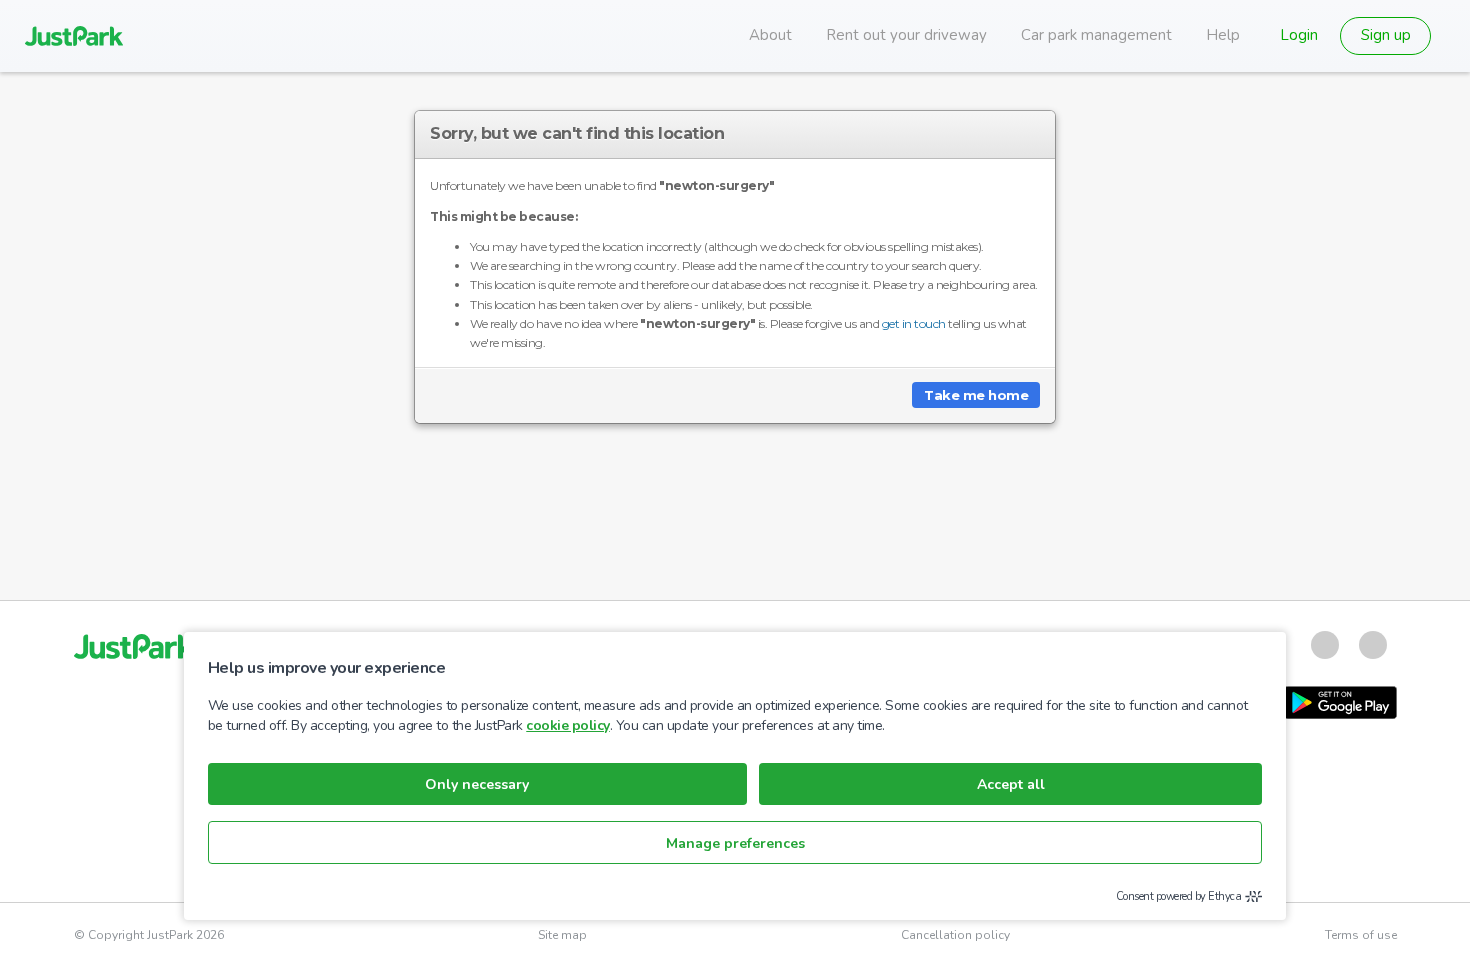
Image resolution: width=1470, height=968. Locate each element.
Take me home (976, 395)
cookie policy (568, 725)
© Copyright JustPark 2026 (149, 935)
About (770, 35)
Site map (562, 935)
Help (1223, 35)
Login (1299, 35)
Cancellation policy (955, 935)
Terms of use (1361, 935)
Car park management (1096, 35)
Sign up (1386, 35)
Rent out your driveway (906, 35)
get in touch (914, 323)
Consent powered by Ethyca (1179, 896)
